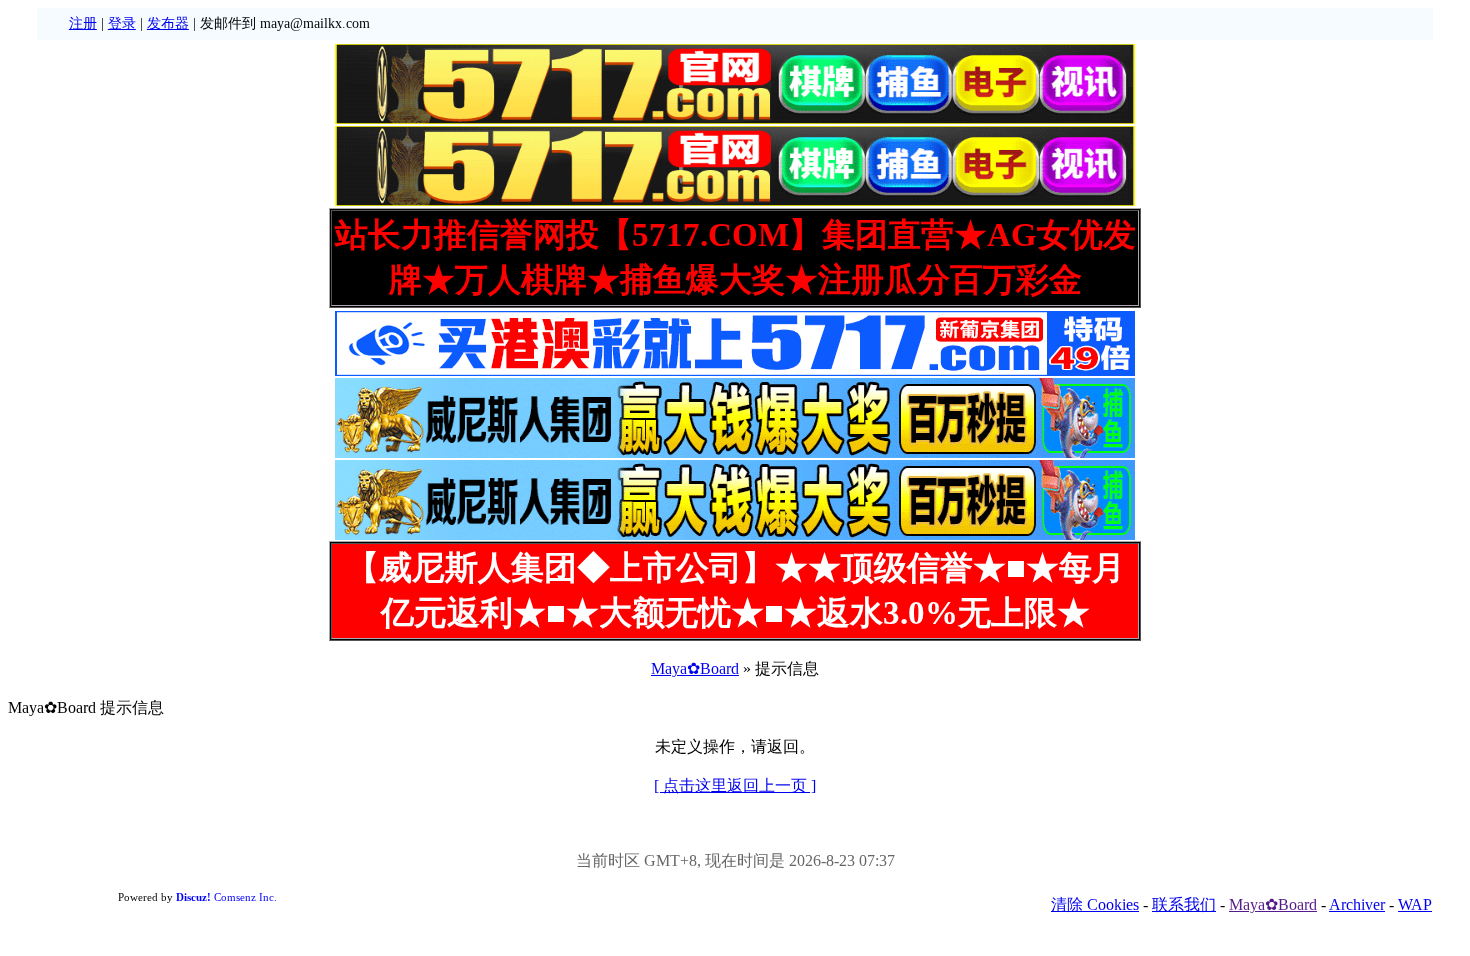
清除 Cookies (1095, 904)
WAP (1415, 904)
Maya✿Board (695, 668)
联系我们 (1184, 904)
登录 (122, 23)
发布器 (168, 23)
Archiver (1357, 904)
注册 (83, 23)
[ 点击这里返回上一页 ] (735, 785)
